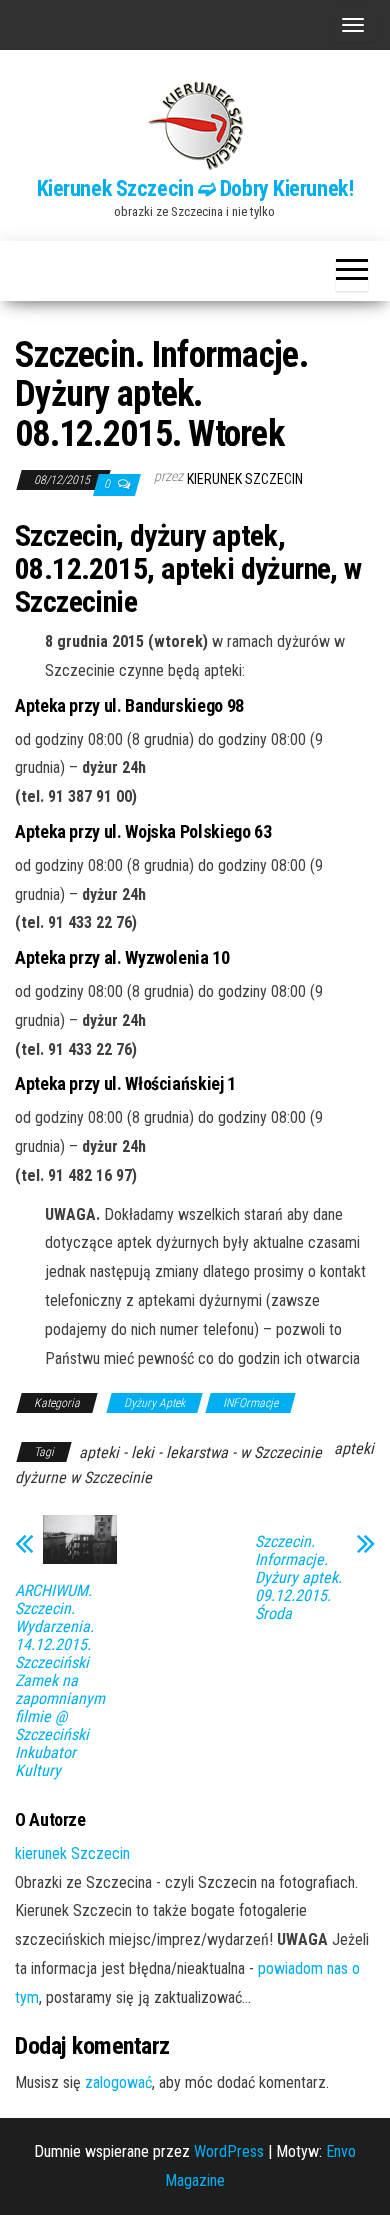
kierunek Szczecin (245, 479)
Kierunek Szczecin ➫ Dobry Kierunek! (195, 188)
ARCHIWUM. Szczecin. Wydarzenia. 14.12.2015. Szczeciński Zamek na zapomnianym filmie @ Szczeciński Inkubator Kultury (60, 1681)
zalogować (118, 2082)
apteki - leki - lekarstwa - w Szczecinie (200, 1452)
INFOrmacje (250, 1403)
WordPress (229, 2151)
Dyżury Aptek (154, 1403)
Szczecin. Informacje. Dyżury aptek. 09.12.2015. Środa (298, 1578)
